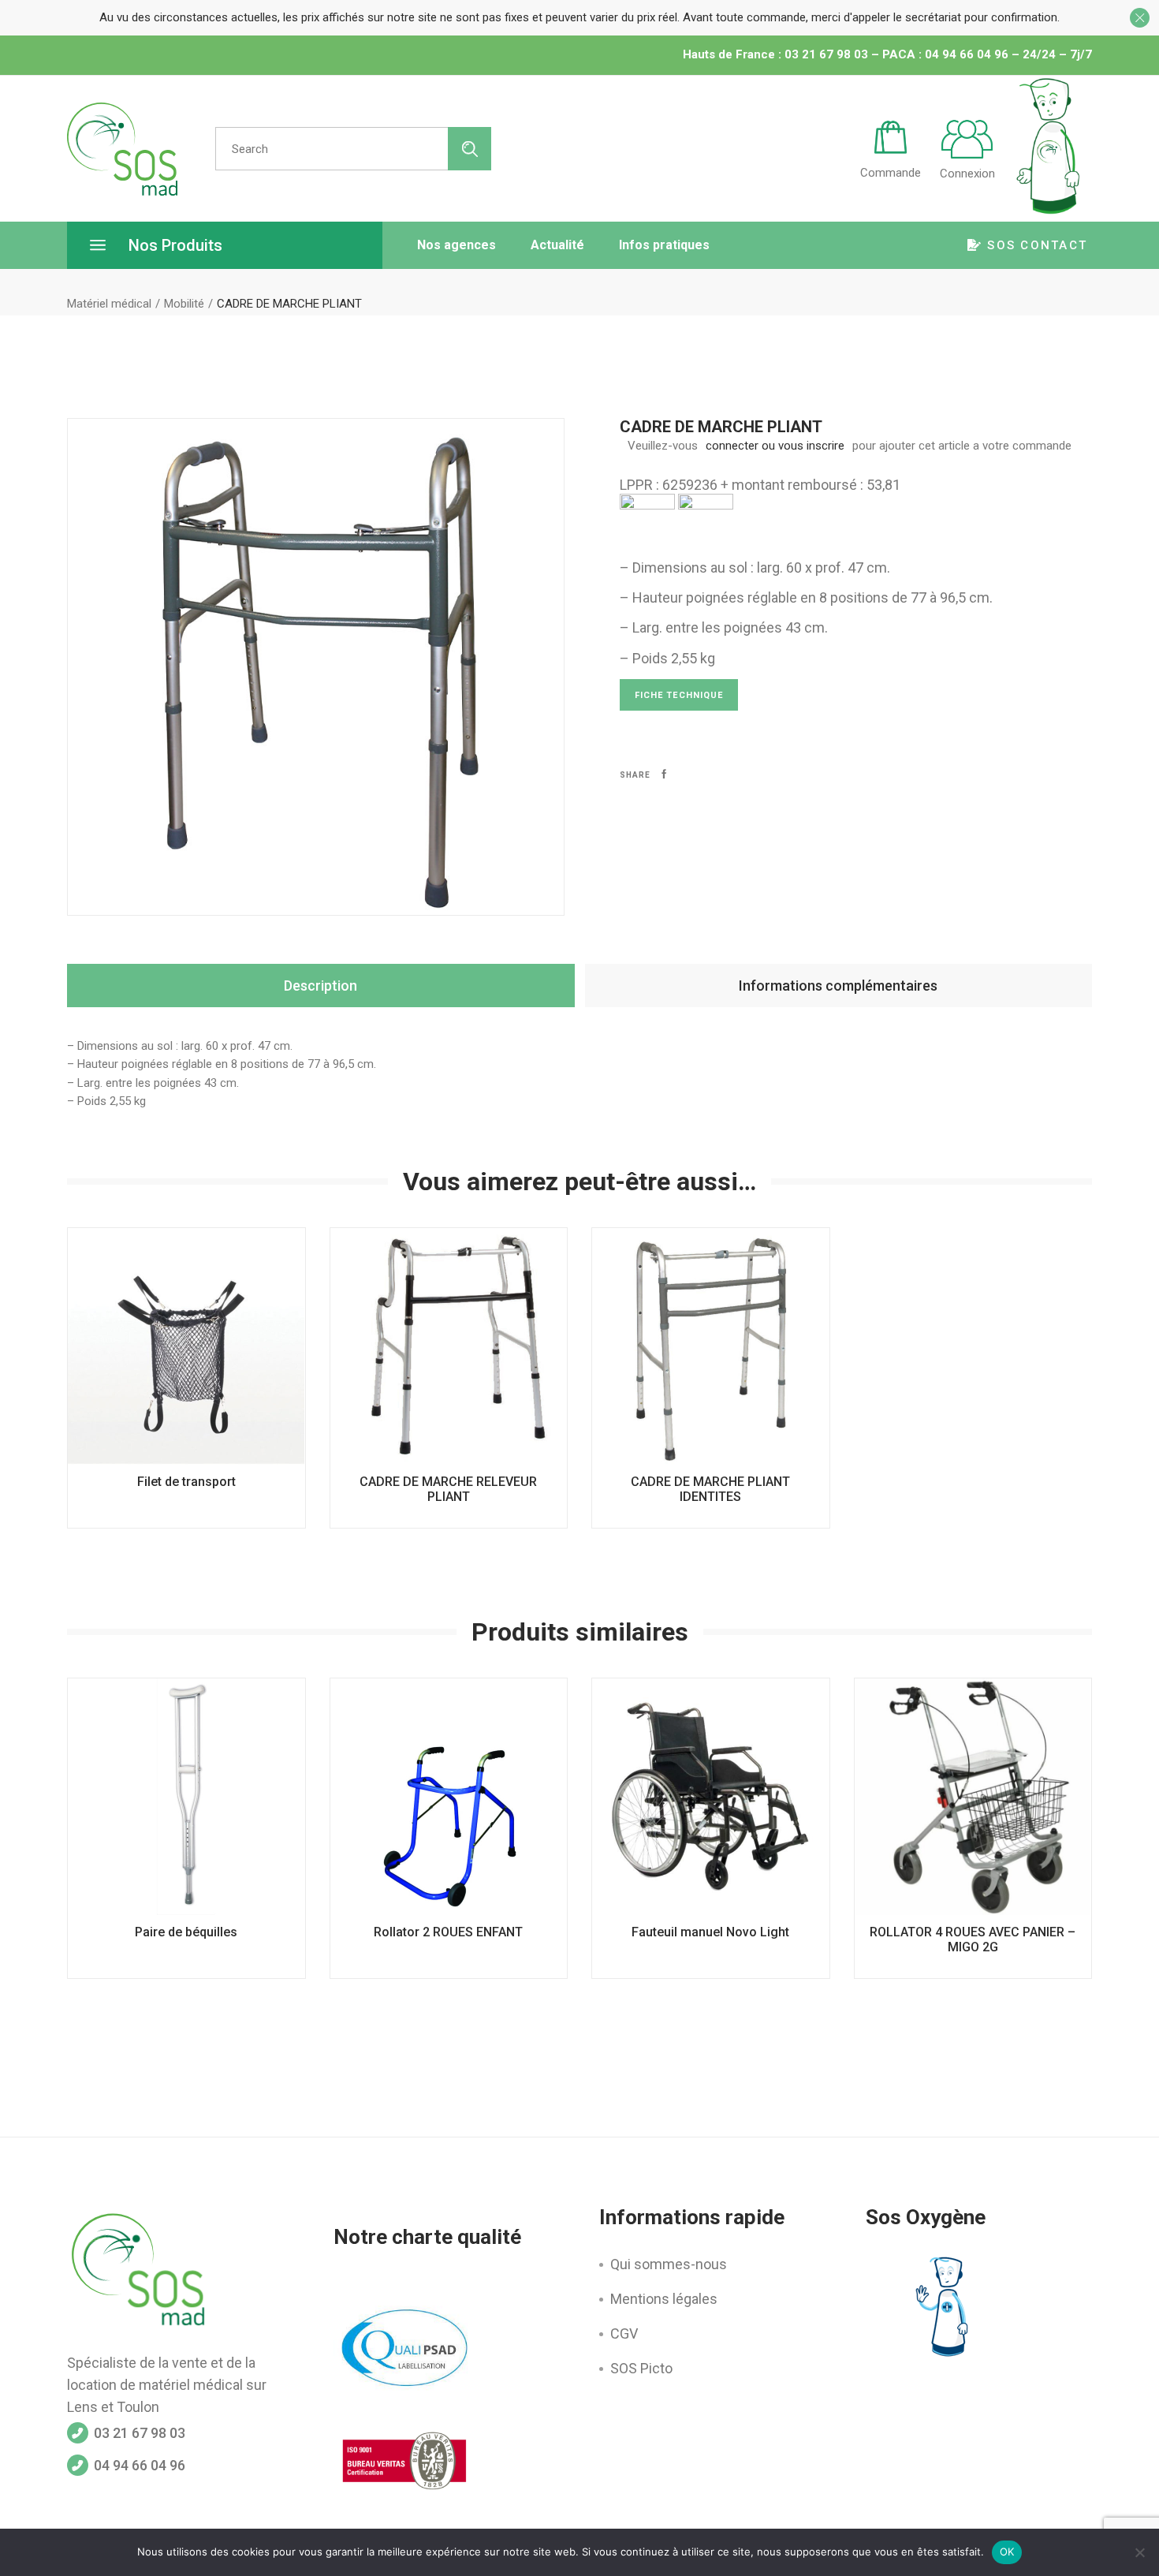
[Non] (1139, 2552)
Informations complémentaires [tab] (838, 986)
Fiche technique (679, 695)
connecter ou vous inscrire (775, 446)
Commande (891, 173)
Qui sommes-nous (669, 2264)
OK (1007, 2552)
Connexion (967, 174)
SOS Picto (641, 2368)
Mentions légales (664, 2299)
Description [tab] (320, 986)
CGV (624, 2333)
